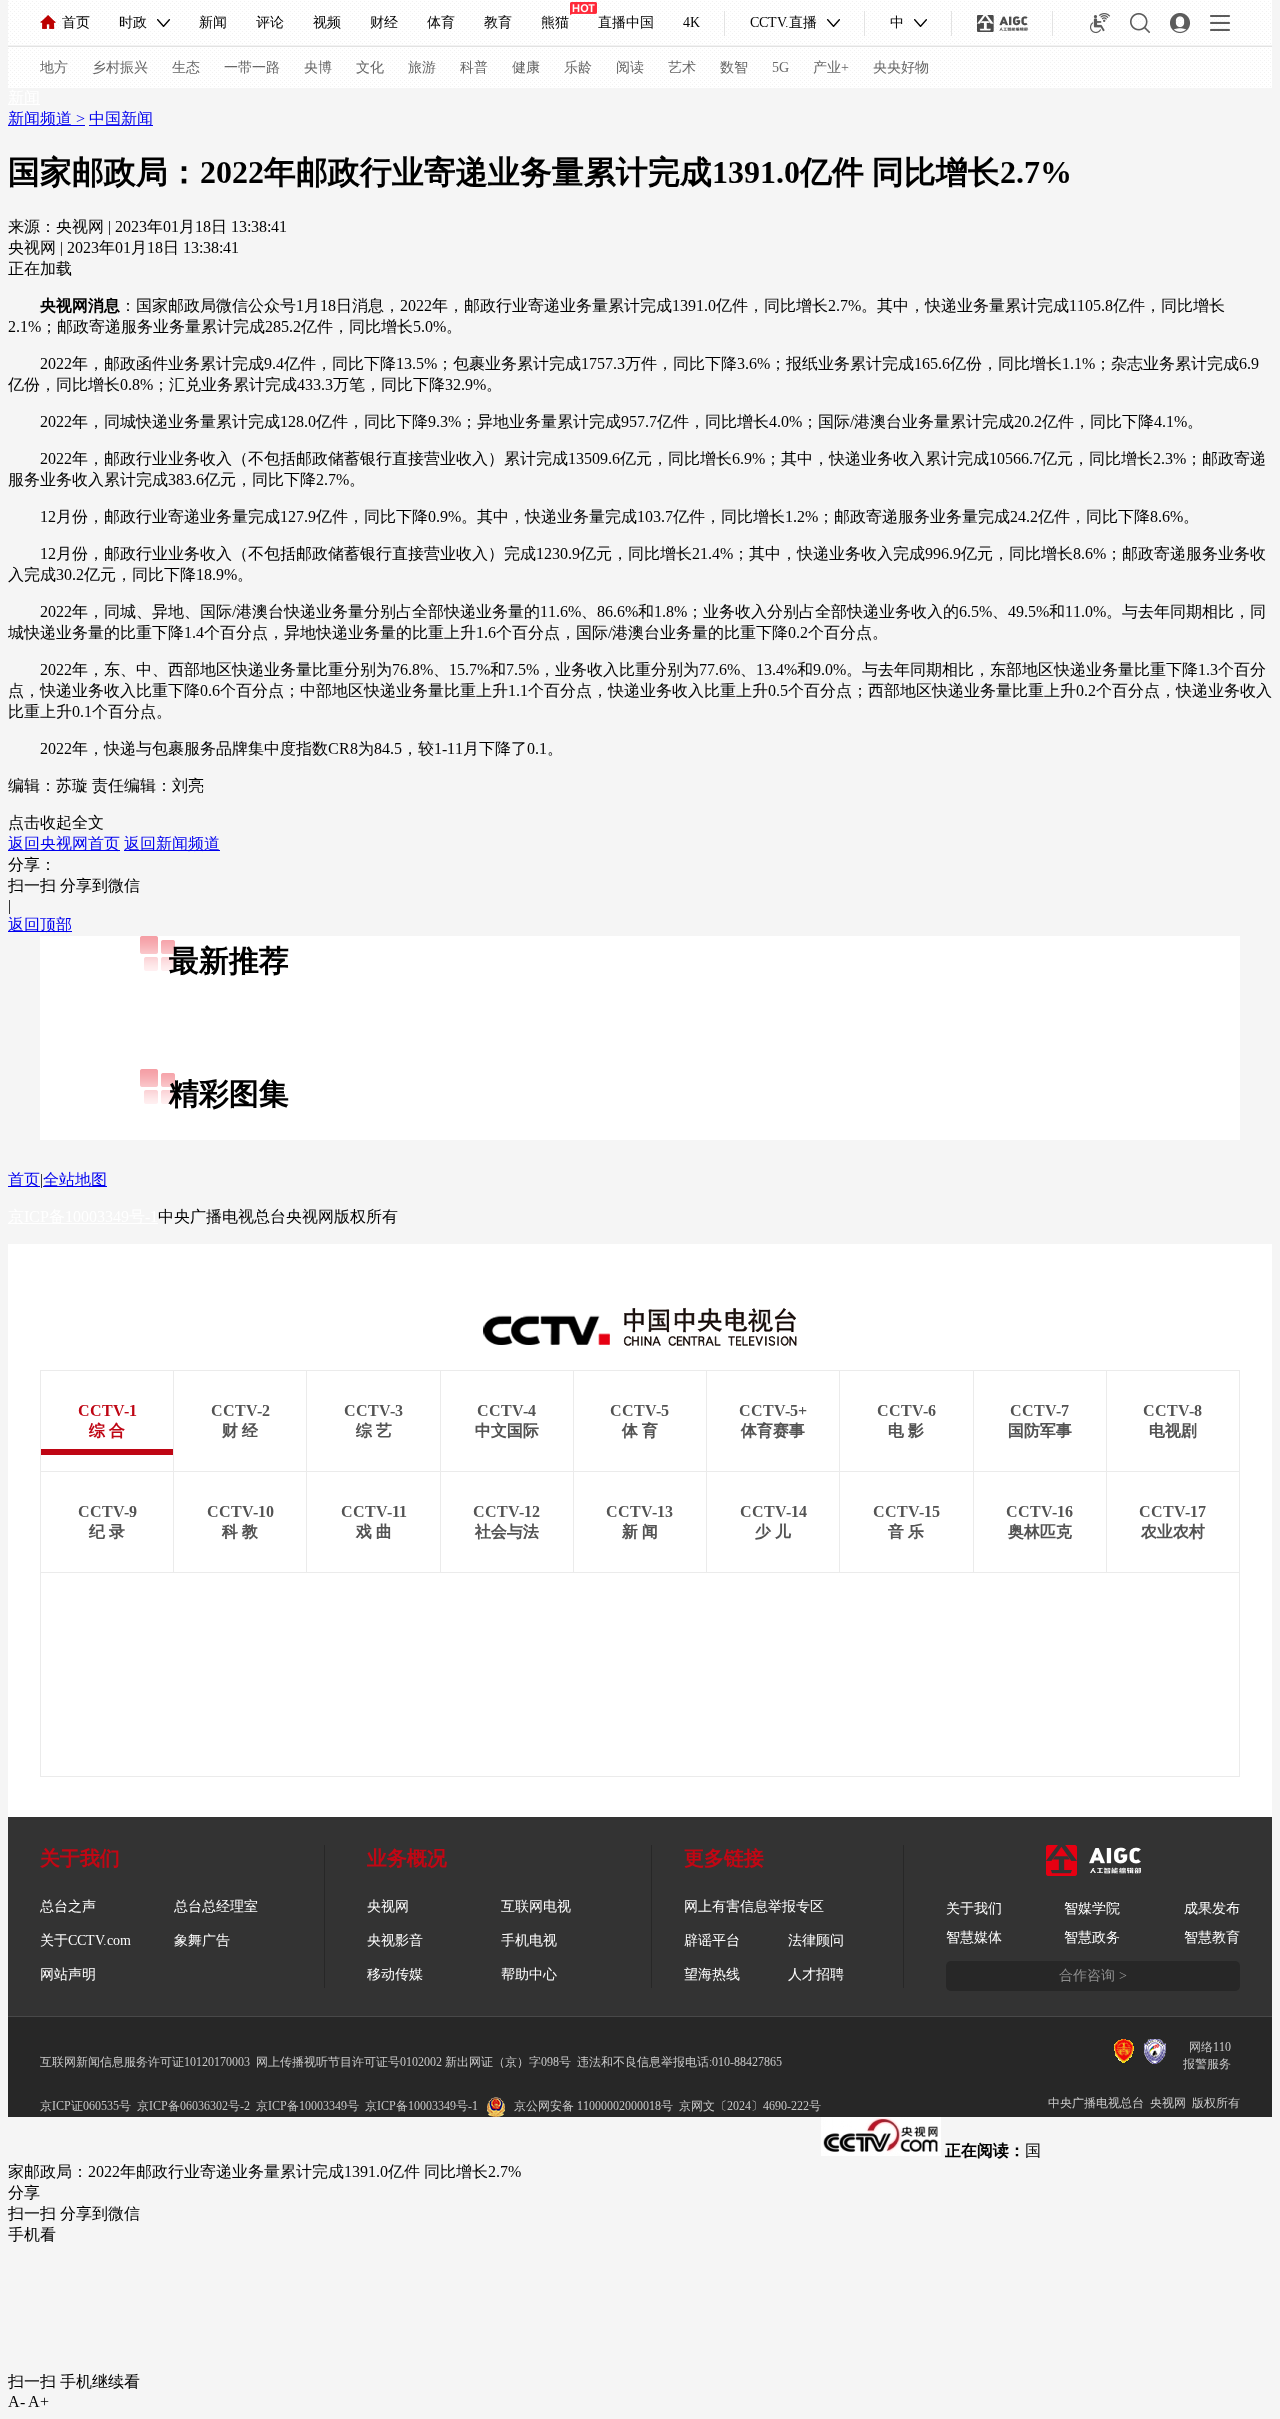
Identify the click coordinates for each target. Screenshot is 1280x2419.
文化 (370, 67)
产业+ (831, 67)
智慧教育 (1212, 1937)
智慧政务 (1092, 1937)
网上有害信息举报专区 (754, 1906)
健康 (526, 67)
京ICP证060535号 (85, 2106)
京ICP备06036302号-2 (193, 2106)
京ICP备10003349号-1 (83, 1216)
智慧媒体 (974, 1937)
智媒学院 (1092, 1908)
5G (780, 67)
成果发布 (1212, 1908)
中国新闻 (121, 118)
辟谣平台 (712, 1940)
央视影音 (395, 1940)
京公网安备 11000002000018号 (593, 2106)
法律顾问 (816, 1940)
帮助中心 (529, 1974)
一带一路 (252, 67)
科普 (474, 67)
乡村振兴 (120, 67)
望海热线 (712, 1974)
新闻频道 (42, 118)
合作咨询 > (1093, 1975)
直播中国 (626, 22)
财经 (384, 22)
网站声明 (68, 1974)
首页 (76, 22)
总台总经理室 (216, 1906)
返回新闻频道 (172, 843)
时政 (133, 22)
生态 (186, 67)
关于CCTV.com (85, 1940)
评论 (270, 22)
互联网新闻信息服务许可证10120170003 (145, 2062)
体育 (441, 22)
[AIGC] (1002, 23)
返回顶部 (40, 924)
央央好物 (901, 67)
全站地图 (75, 1179)
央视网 (388, 1906)
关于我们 (974, 1908)
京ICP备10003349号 (307, 2106)
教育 (498, 22)
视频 (327, 22)
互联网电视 (536, 1906)
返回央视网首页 (64, 843)
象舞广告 (202, 1940)
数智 (734, 67)
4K (691, 22)
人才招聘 (816, 1974)
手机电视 (529, 1940)
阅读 (630, 67)
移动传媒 (395, 1974)
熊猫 (555, 22)
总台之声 (68, 1906)
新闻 (213, 22)
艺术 (682, 67)
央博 (318, 67)
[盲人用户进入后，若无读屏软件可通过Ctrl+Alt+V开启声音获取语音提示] (1100, 23)
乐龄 (578, 67)
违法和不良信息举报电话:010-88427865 (679, 2062)
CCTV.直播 (783, 22)
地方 (54, 67)
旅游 (422, 67)
